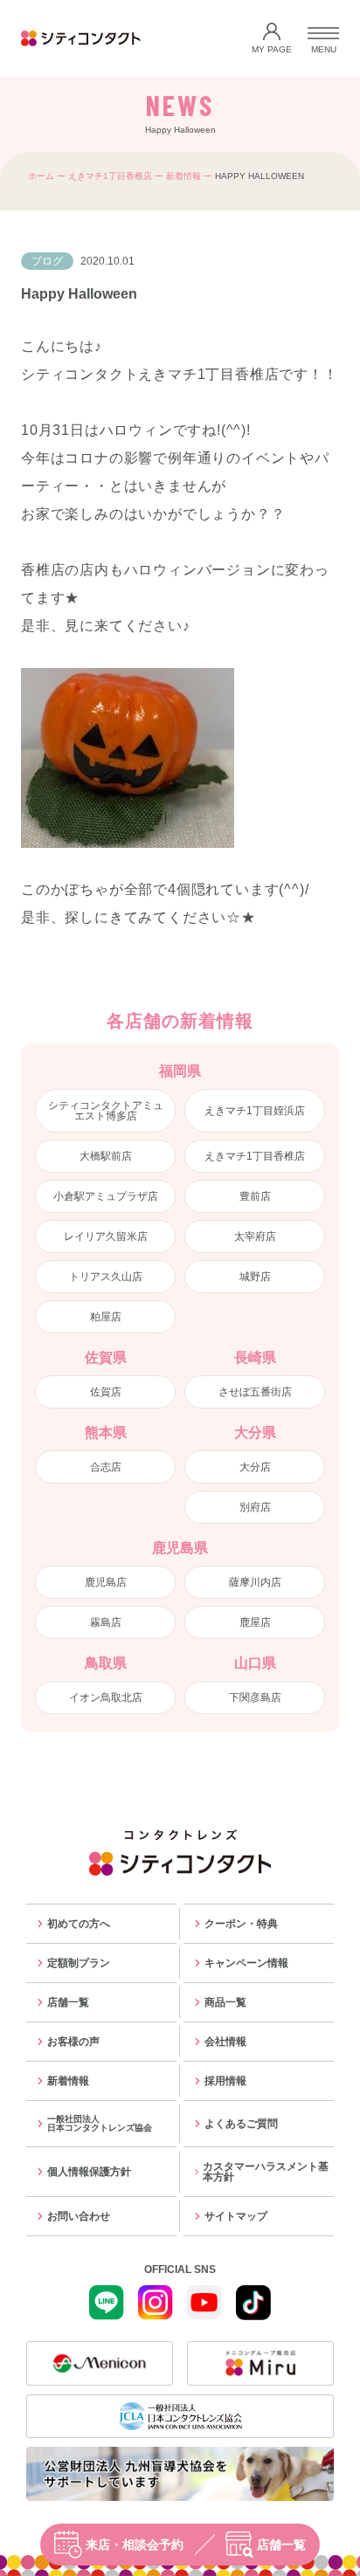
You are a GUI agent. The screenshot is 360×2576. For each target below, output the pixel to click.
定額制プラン (79, 1963)
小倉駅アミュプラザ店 (106, 1196)
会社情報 (225, 2042)
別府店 (255, 1507)
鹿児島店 (106, 1582)
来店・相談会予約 (135, 2545)
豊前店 (255, 1196)
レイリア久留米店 (106, 1236)
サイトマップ (236, 2216)
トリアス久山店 (106, 1277)
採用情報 (225, 2081)
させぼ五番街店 (255, 1392)
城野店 (255, 1277)
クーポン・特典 (241, 1924)
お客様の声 (73, 2042)
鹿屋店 (255, 1622)
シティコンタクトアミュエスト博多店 (106, 1111)
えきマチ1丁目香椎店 (110, 176)
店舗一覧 (281, 2545)
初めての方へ (79, 1924)
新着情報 (183, 176)
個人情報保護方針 (89, 2172)
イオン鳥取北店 (106, 1698)
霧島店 (106, 1622)
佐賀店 (106, 1392)
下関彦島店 (255, 1698)
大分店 (255, 1467)
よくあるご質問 (241, 2124)
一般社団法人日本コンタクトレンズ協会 (100, 2123)
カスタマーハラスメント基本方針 (266, 2172)
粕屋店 (106, 1317)
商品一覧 (225, 2002)
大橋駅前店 (106, 1156)
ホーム (41, 176)
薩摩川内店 (255, 1582)
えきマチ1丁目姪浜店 (255, 1111)
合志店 (106, 1467)
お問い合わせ (79, 2216)
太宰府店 (255, 1236)
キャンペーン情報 (246, 1963)
